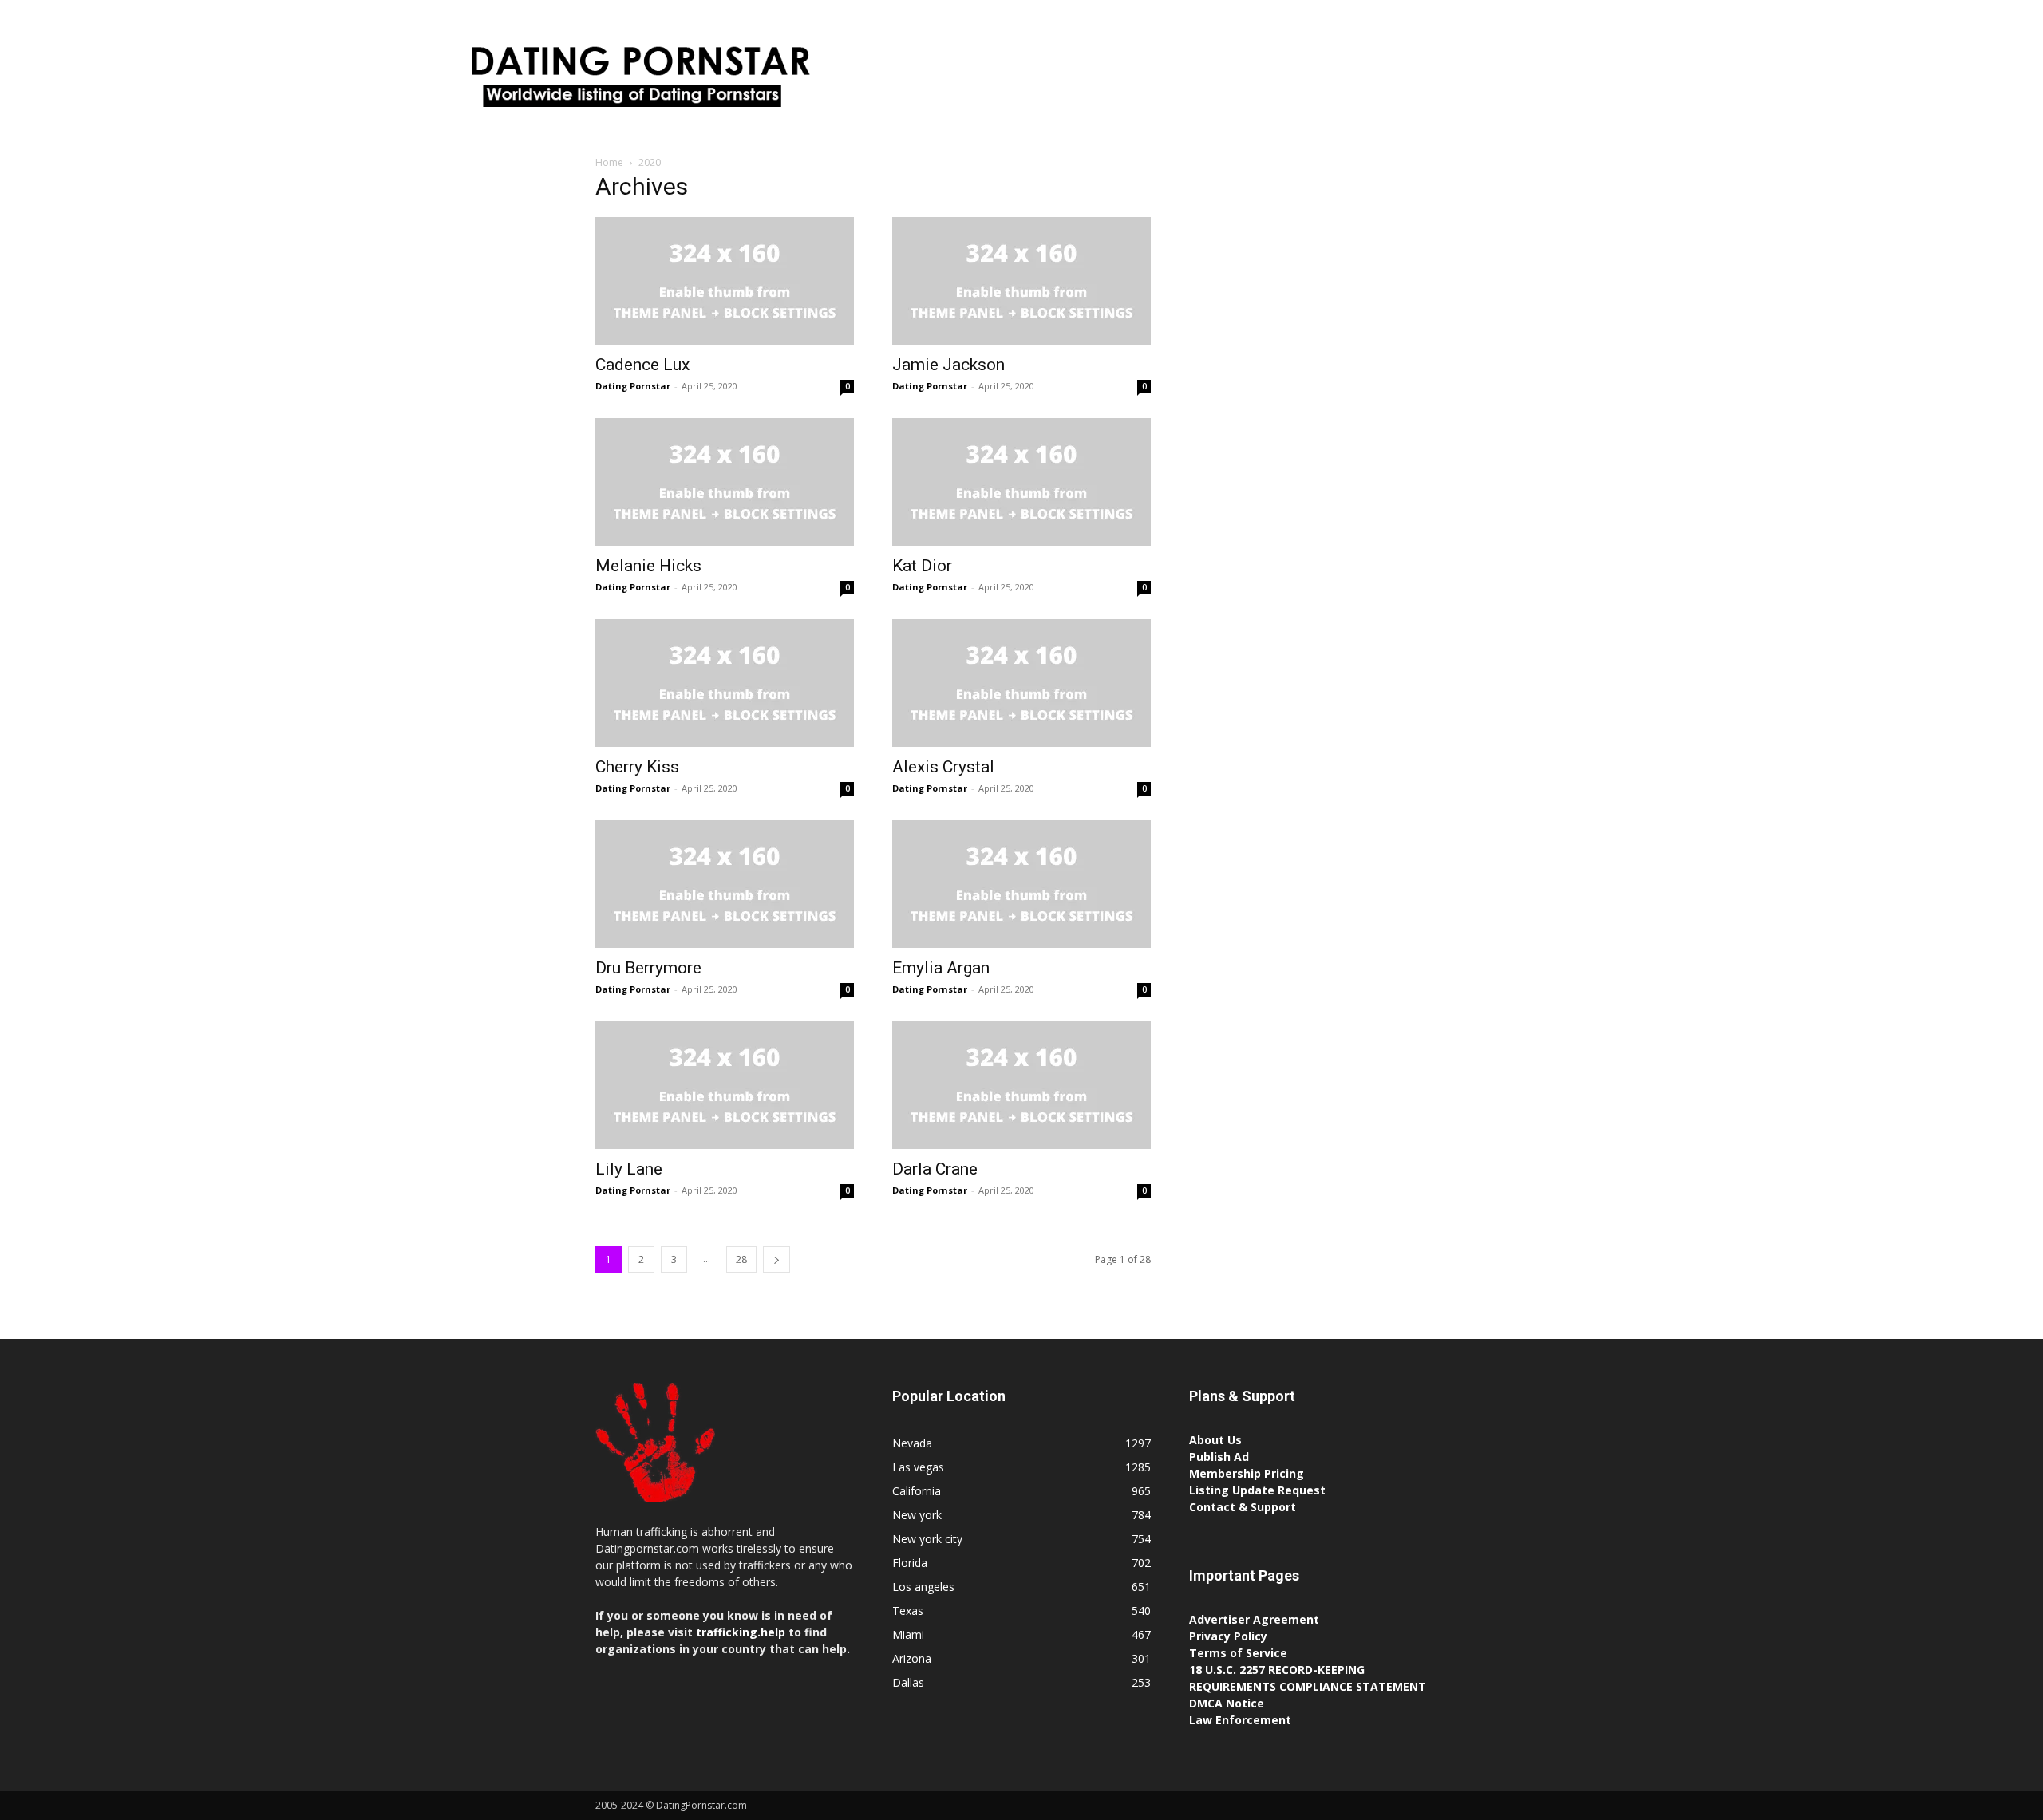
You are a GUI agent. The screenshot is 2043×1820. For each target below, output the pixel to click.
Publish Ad (1219, 1457)
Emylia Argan (941, 968)
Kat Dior (922, 566)
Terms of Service (1238, 1653)
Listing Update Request (1257, 1490)
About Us (1215, 1440)
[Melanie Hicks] (725, 482)
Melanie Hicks (648, 566)
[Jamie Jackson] (1021, 281)
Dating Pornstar (633, 386)
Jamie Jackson (948, 365)
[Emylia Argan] (1021, 884)
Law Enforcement (1240, 1720)
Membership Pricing (1247, 1473)
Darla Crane (935, 1169)
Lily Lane (629, 1169)
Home (609, 162)
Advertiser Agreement (1254, 1619)
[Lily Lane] (725, 1085)
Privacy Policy (1228, 1636)
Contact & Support (1243, 1507)
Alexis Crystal (943, 767)
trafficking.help (741, 1632)
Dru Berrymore (648, 968)
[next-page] (776, 1259)
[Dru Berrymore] (725, 884)
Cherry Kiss (637, 767)
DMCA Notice (1227, 1703)
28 (741, 1259)
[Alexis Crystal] (1021, 683)
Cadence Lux (642, 365)
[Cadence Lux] (725, 281)
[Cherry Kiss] (725, 683)
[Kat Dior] (1021, 482)
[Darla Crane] (1021, 1085)
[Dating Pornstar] (638, 81)
